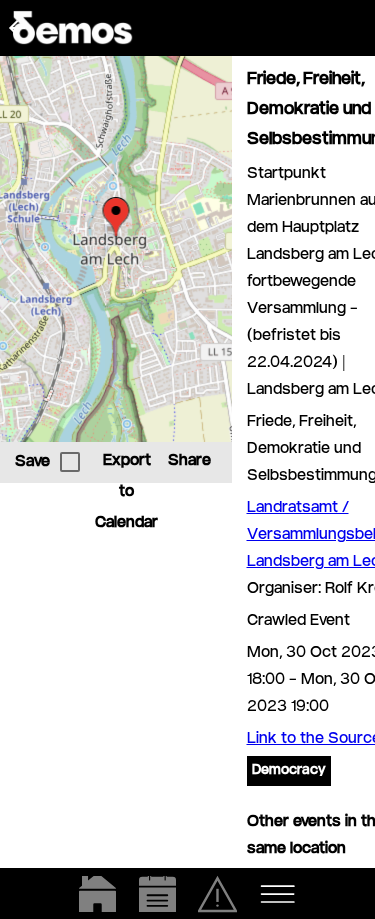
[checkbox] (70, 462)
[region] (116, 249)
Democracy (289, 771)
